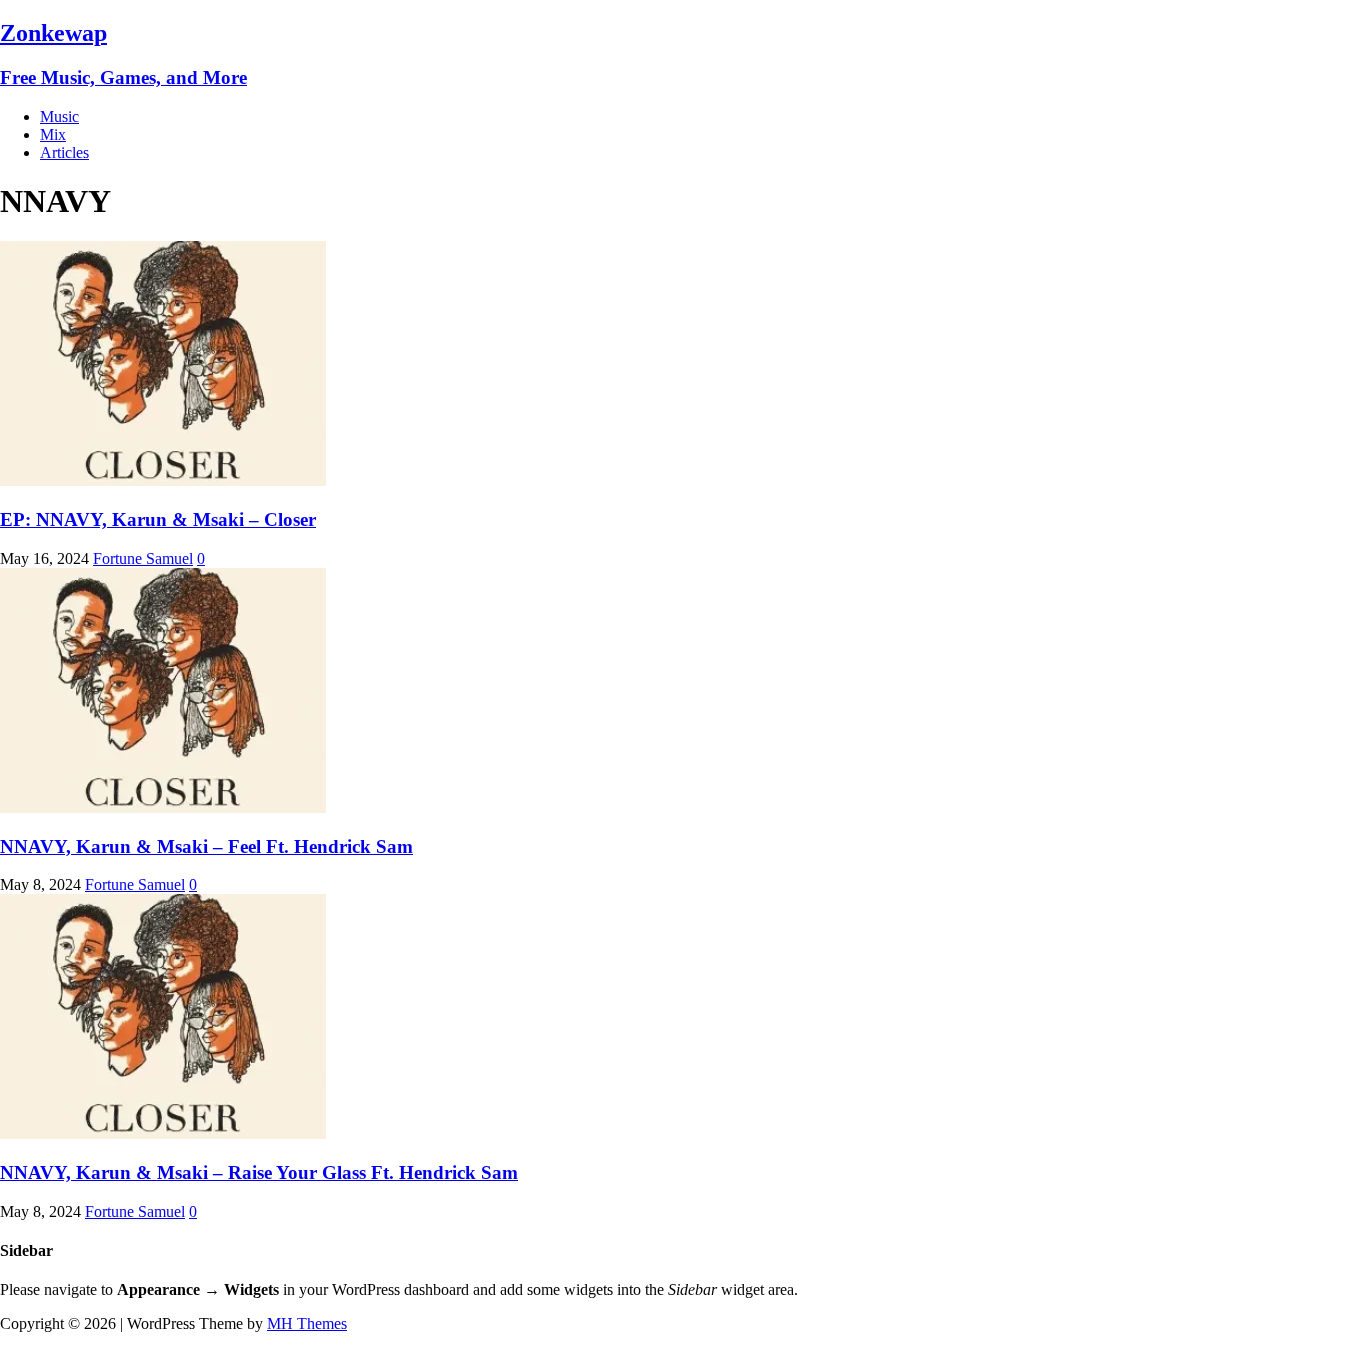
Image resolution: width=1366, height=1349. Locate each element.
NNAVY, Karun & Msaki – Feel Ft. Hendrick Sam (206, 846)
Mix (53, 134)
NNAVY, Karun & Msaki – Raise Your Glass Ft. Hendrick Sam (259, 1172)
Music (59, 116)
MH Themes (307, 1323)
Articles (64, 152)
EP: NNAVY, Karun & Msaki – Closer (158, 519)
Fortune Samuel (143, 558)
